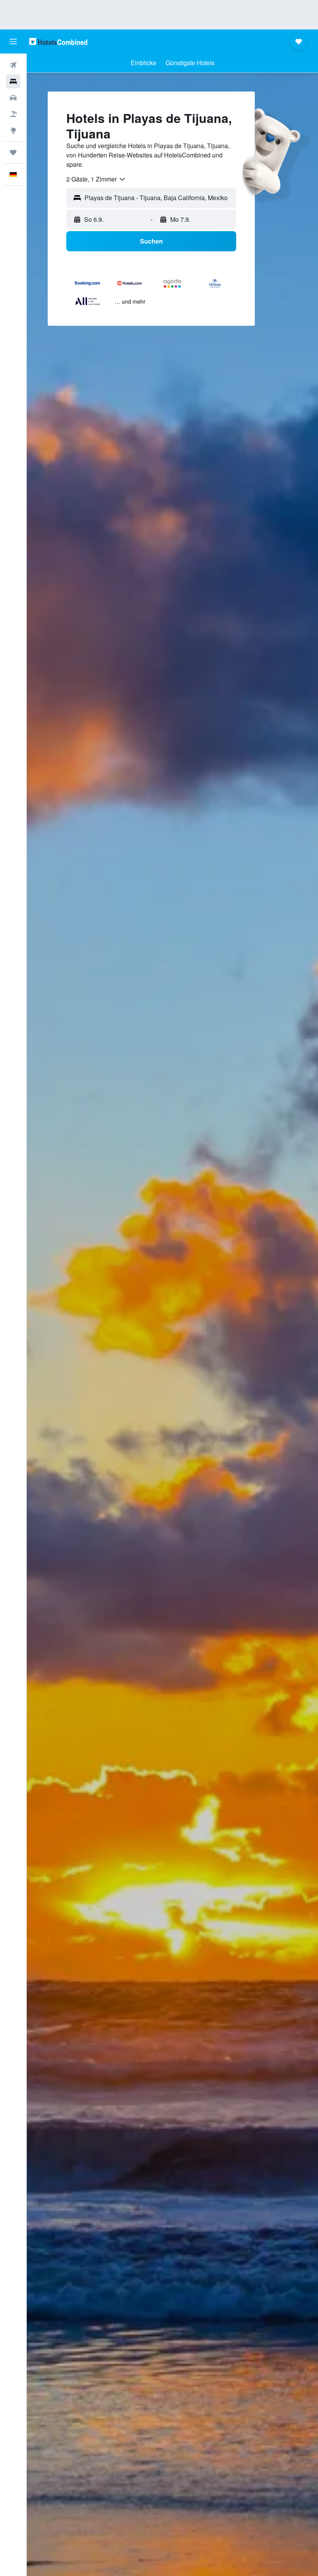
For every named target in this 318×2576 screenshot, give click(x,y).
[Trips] (13, 152)
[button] (13, 41)
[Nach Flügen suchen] (13, 65)
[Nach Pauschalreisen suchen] (13, 114)
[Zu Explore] (13, 130)
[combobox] (96, 179)
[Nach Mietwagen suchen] (13, 98)
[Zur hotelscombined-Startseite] (58, 41)
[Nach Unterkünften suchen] (13, 81)
